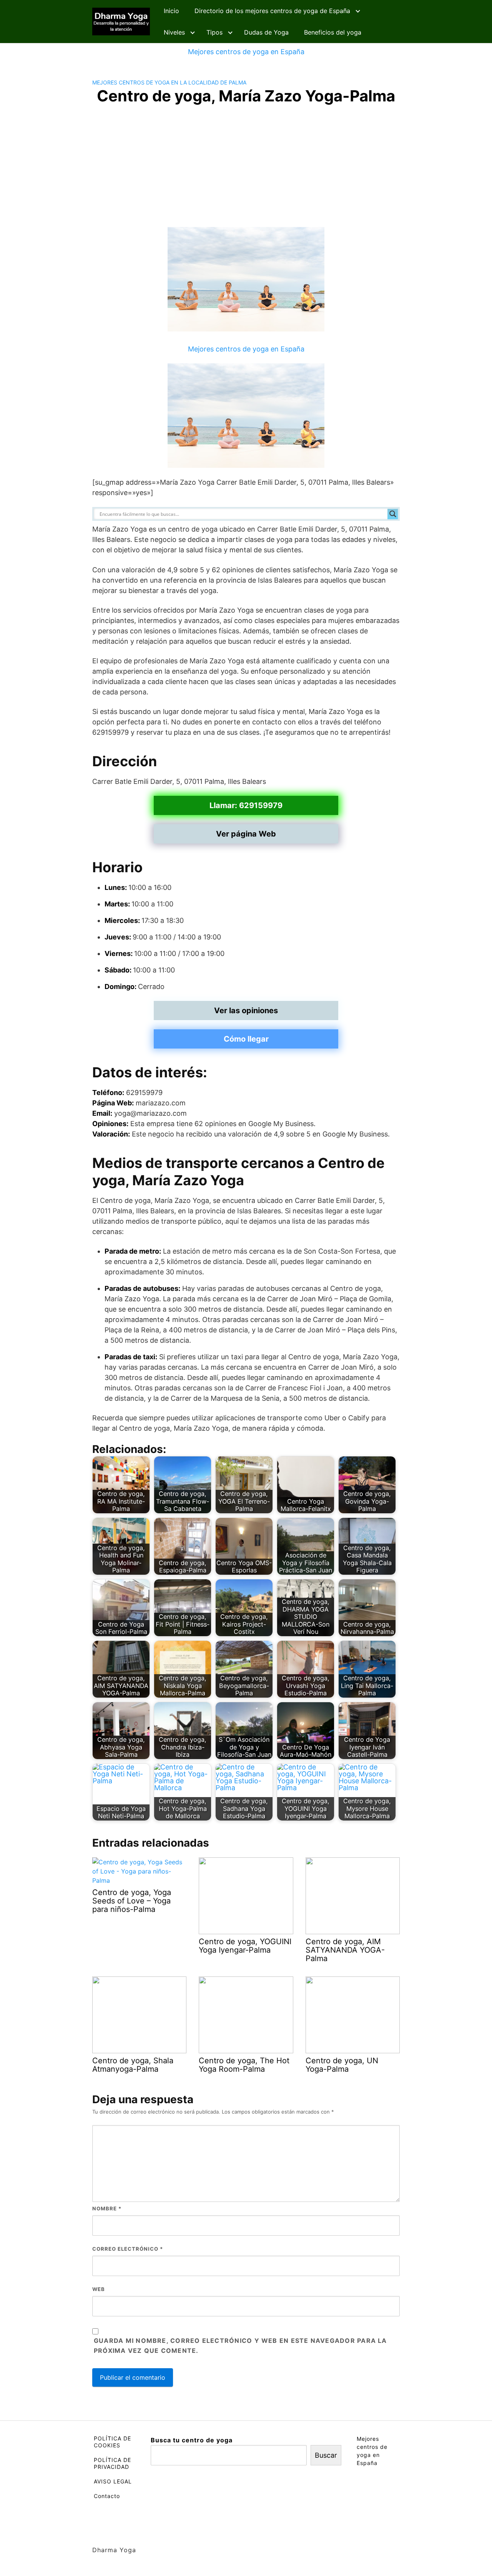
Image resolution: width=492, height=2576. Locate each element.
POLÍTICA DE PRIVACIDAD (112, 2463)
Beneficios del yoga (333, 32)
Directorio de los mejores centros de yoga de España (272, 11)
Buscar (326, 2455)
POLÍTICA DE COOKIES (112, 2442)
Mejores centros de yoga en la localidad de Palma (169, 82)
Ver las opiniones (246, 1011)
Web (99, 2289)
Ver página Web (246, 834)
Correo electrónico (128, 2249)
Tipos (214, 32)
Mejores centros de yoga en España (246, 52)
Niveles (174, 32)
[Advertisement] (246, 169)
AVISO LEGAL (113, 2481)
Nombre (107, 2208)
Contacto (107, 2496)
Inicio (171, 11)
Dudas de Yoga (266, 32)
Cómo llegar (246, 1039)
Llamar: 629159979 (246, 805)
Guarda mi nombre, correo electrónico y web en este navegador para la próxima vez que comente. (240, 2346)
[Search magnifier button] (393, 514)
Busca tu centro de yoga (192, 2440)
